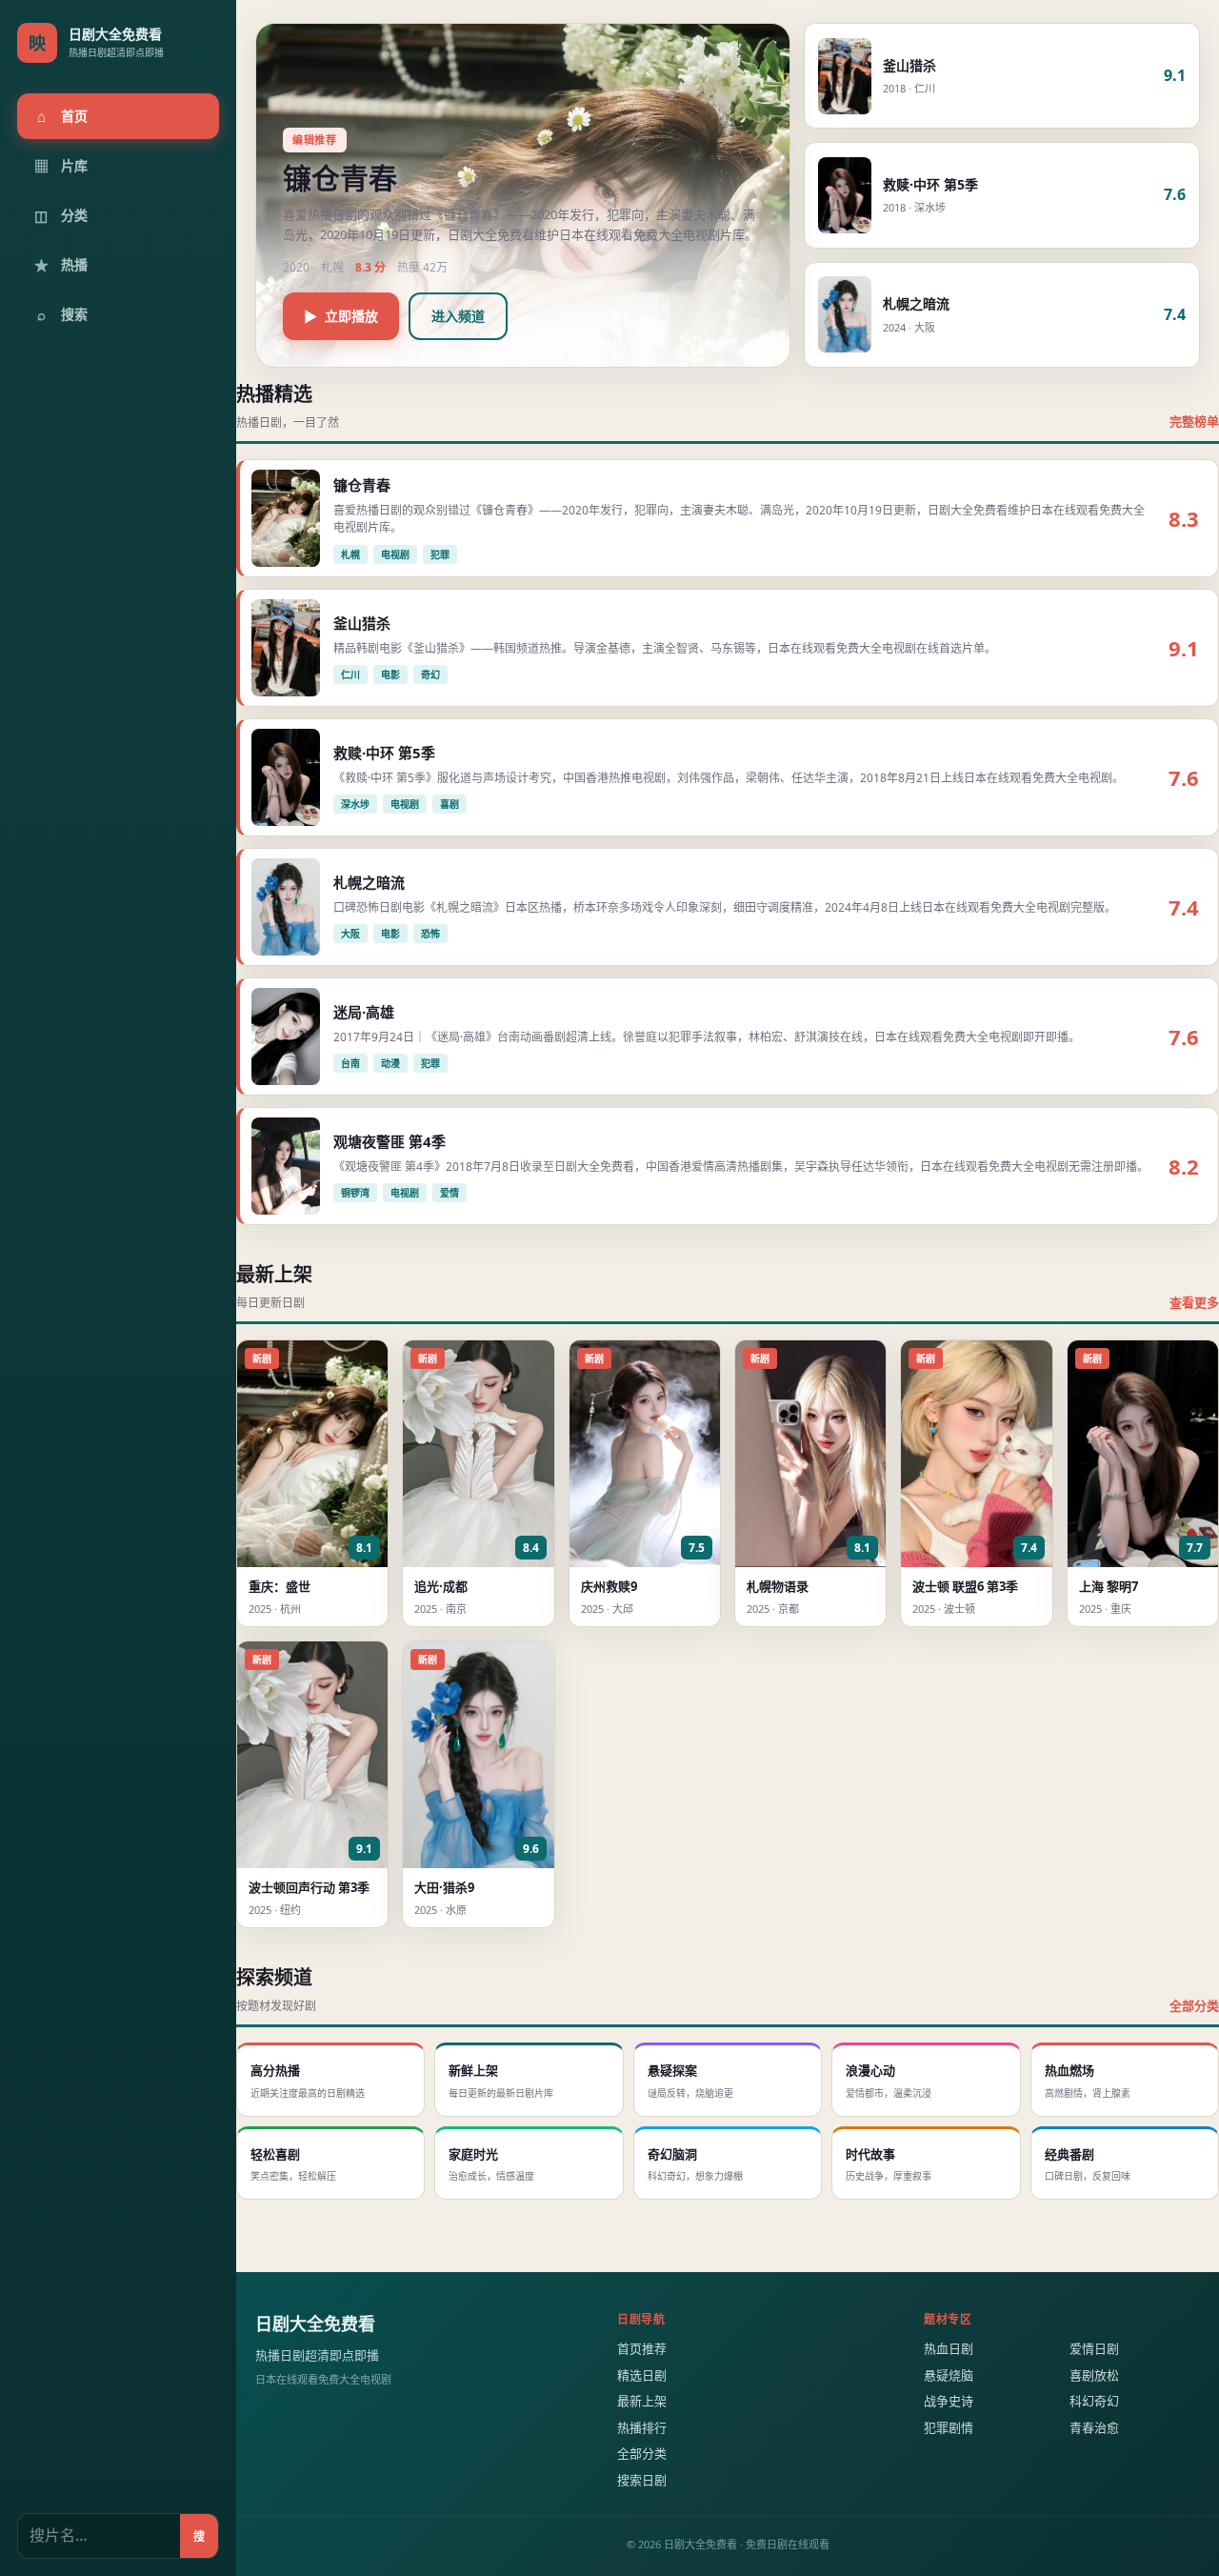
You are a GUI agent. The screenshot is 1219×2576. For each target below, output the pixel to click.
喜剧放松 (1094, 2375)
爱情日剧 (1094, 2348)
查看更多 (1194, 1302)
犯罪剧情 (949, 2427)
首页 (63, 116)
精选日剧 (642, 2375)
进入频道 (458, 316)
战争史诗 (949, 2401)
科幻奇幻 (1094, 2401)
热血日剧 (949, 2348)
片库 (61, 166)
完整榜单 (1194, 421)
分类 (61, 215)
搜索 (63, 314)
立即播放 (341, 316)
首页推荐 (642, 2348)
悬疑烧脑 (949, 2375)
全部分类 (1194, 2005)
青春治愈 (1094, 2427)
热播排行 (642, 2427)
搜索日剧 (642, 2480)
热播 (61, 265)
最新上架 (642, 2401)
